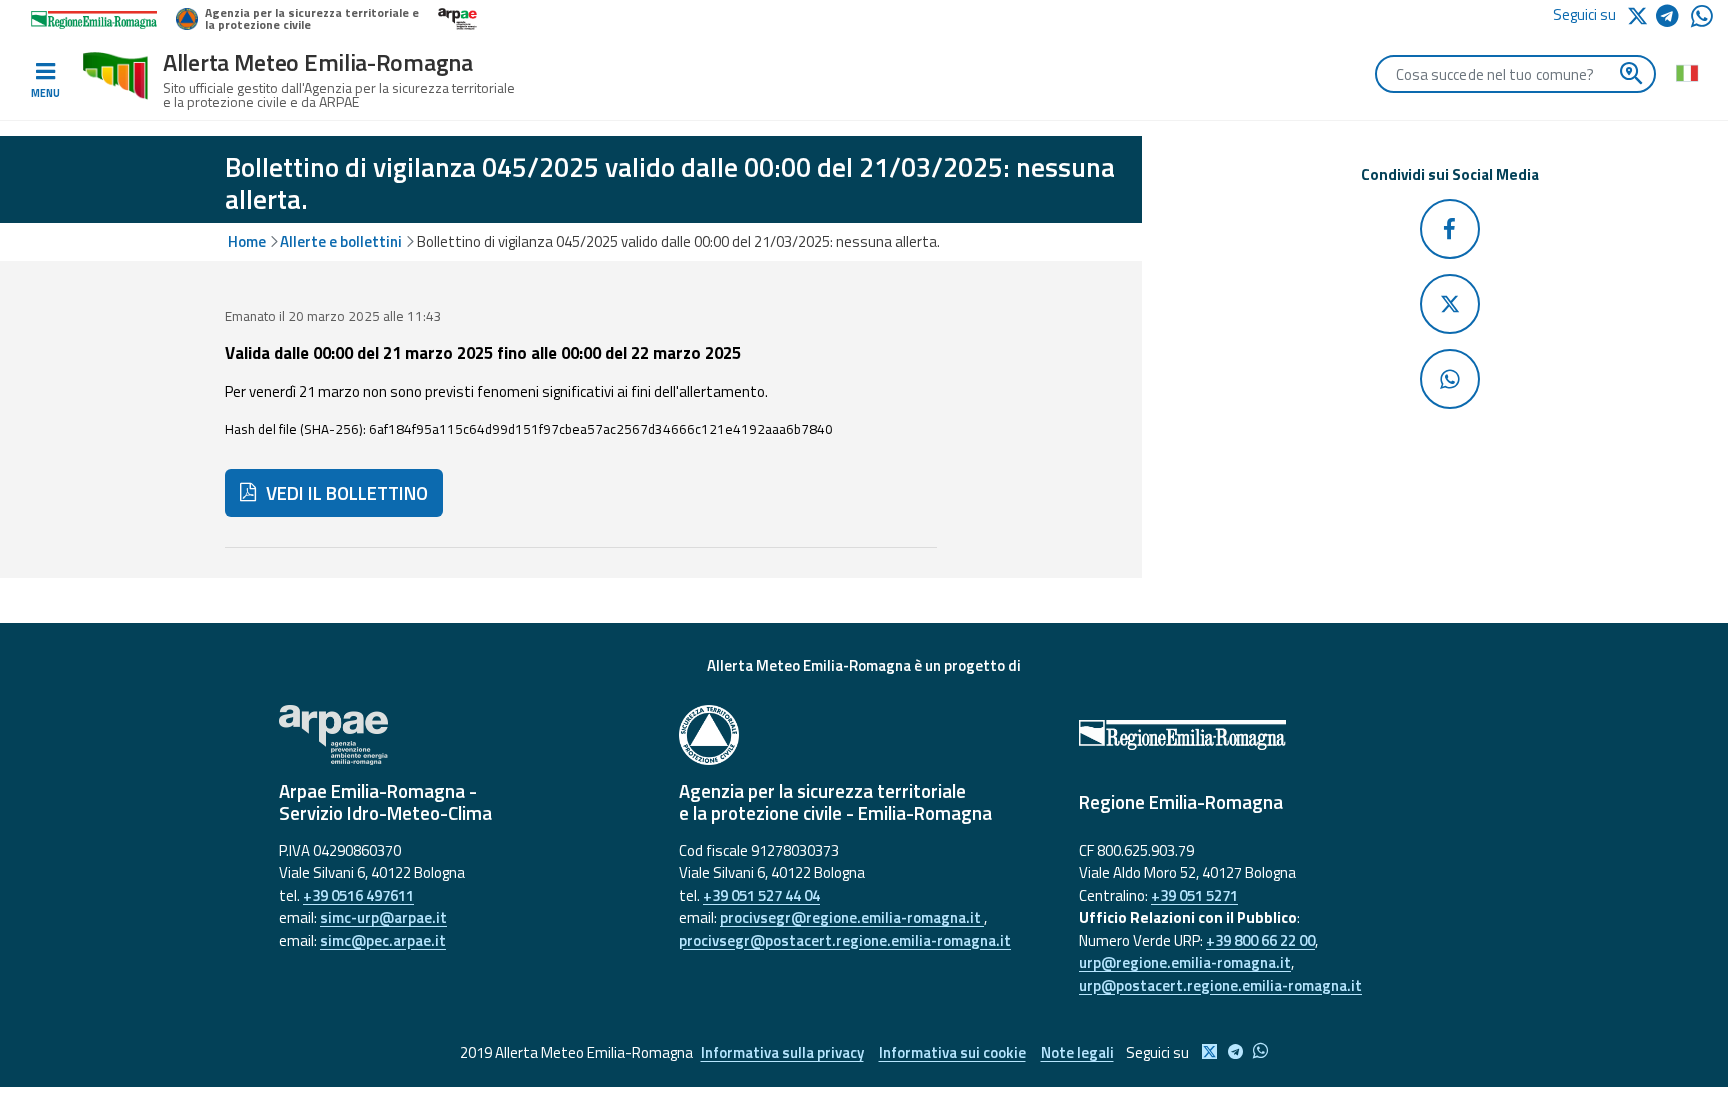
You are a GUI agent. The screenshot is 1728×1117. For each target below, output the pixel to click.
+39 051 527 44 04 (761, 895)
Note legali (1077, 1052)
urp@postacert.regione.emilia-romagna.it (1220, 985)
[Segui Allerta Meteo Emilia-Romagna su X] (1641, 14)
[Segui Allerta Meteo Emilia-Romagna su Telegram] (1673, 19)
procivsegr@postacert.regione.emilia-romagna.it (845, 940)
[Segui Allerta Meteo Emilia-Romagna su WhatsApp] (1702, 21)
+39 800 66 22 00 (1260, 940)
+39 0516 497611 (358, 895)
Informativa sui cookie (952, 1052)
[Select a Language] (1686, 72)
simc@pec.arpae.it (383, 940)
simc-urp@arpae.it (383, 917)
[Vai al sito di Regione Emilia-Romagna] (1264, 735)
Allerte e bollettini (341, 241)
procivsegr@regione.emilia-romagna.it (852, 917)
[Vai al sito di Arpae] (464, 735)
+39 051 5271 (1194, 895)
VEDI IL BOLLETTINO (345, 493)
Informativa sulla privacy (782, 1052)
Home (247, 241)
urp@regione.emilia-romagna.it (1185, 962)
